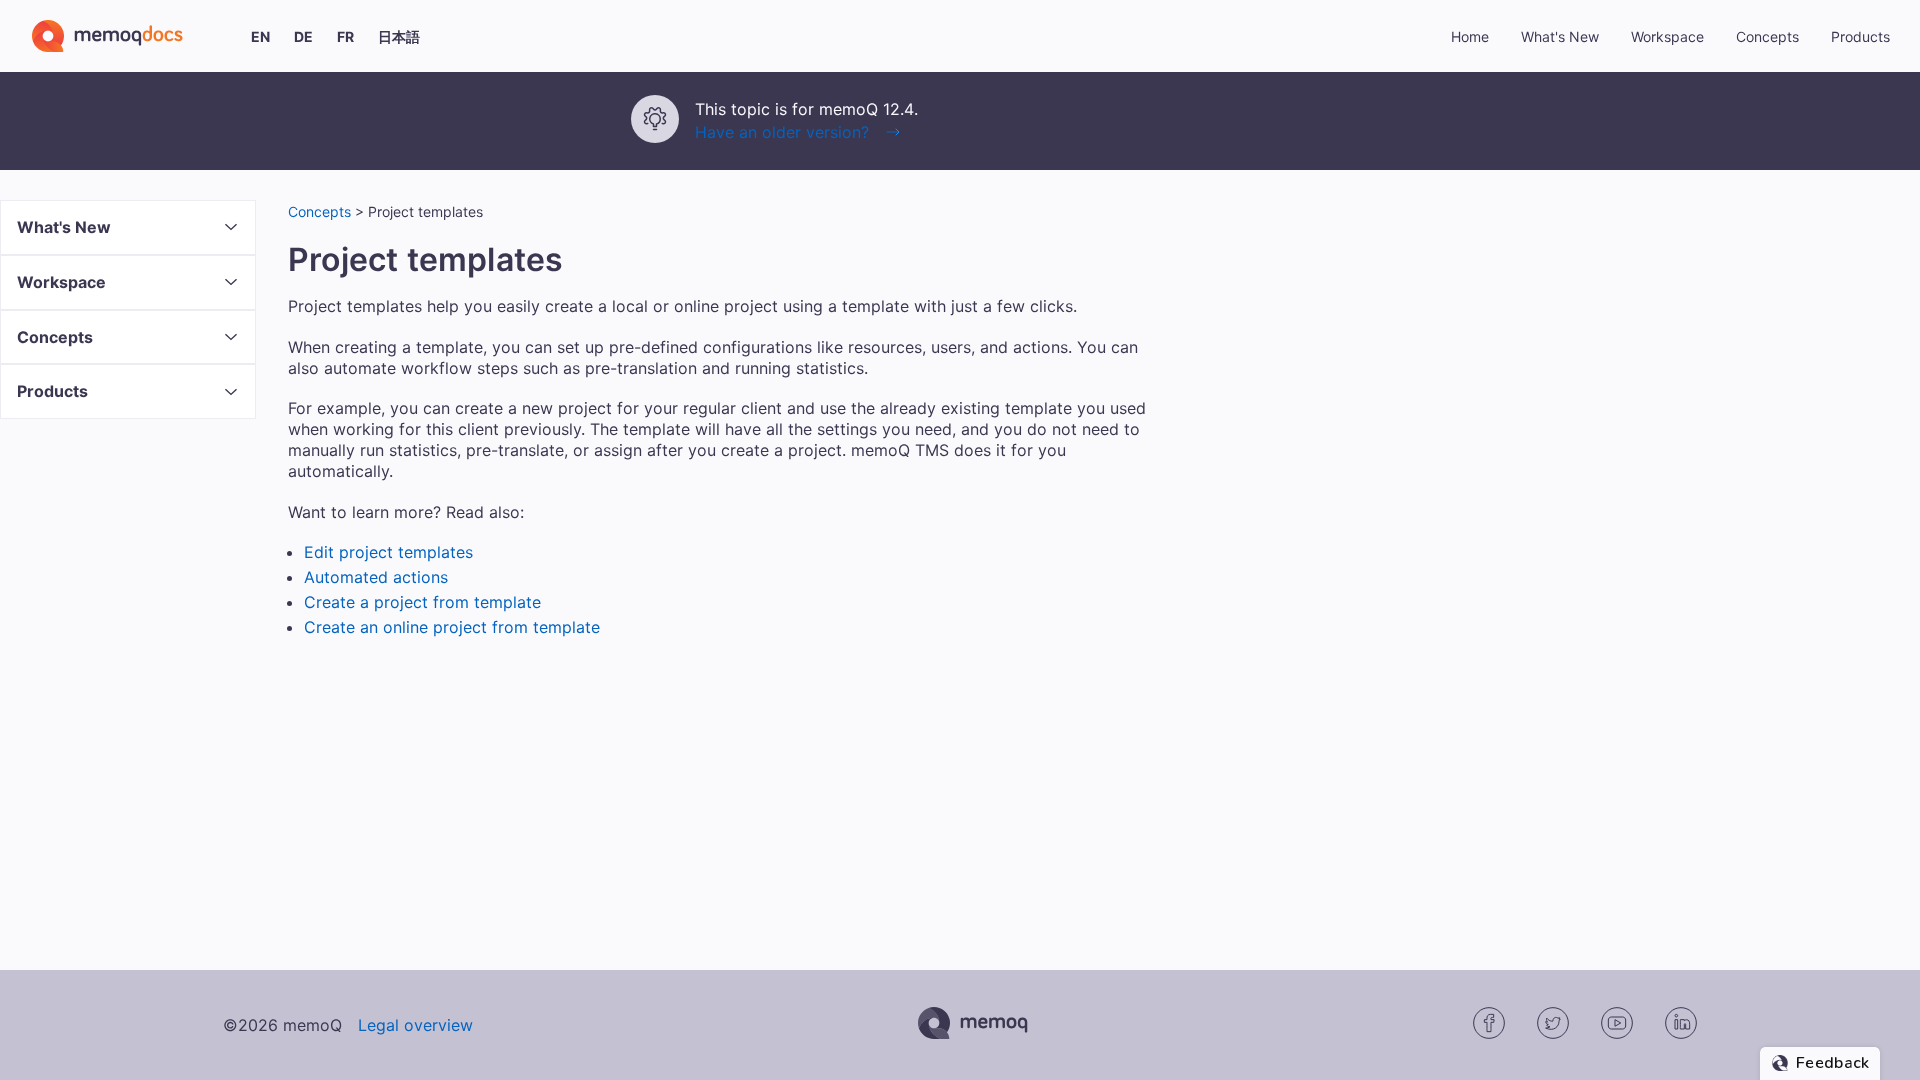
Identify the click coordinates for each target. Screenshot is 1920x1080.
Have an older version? (782, 132)
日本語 (399, 36)
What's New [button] (1560, 36)
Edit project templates (388, 552)
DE (303, 36)
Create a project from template (422, 602)
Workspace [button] (1667, 36)
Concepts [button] (1767, 36)
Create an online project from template (452, 627)
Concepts (319, 211)
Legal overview (415, 1025)
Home (1470, 36)
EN (260, 36)
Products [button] (1860, 36)
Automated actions (376, 577)
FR (345, 36)
